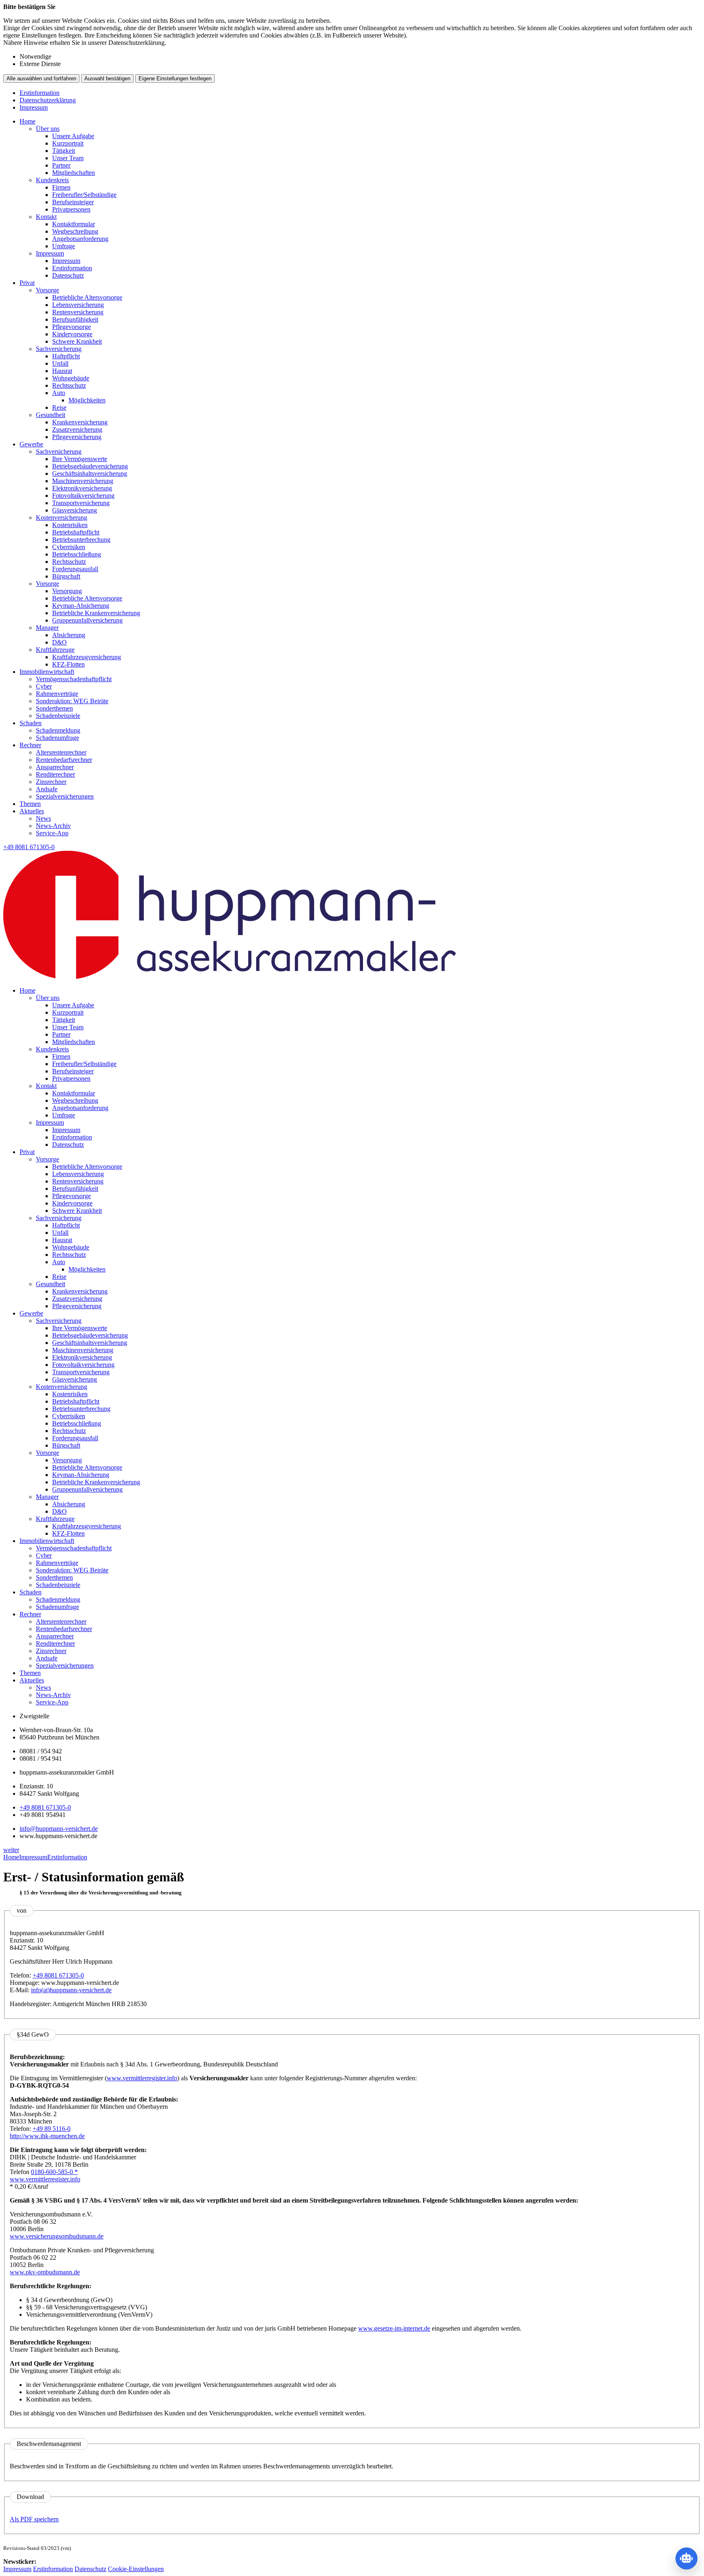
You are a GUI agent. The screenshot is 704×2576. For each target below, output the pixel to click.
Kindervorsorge (72, 334)
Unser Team (68, 158)
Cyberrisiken (69, 547)
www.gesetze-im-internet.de (394, 2328)
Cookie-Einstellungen (136, 2569)
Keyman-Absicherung (81, 606)
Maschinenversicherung (83, 481)
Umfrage (64, 246)
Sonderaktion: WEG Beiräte (72, 701)
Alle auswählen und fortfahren (41, 78)
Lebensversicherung (78, 305)
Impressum (34, 107)
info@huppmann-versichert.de (59, 1829)
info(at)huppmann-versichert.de (71, 1990)
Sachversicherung (59, 349)
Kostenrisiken (70, 525)
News (43, 818)
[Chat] (686, 2558)
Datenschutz (68, 275)
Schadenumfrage (57, 738)
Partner (61, 165)
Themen (30, 804)
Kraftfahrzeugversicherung (87, 657)
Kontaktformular (74, 224)
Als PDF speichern (34, 2519)
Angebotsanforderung (80, 239)
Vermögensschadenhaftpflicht (74, 679)
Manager (47, 628)
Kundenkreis (52, 180)
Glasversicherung (75, 510)
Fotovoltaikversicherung (83, 496)
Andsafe (47, 789)
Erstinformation (40, 93)
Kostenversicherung (62, 518)
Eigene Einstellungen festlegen (175, 78)
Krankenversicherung (80, 422)
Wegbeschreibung (75, 231)
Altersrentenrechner (61, 752)
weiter (11, 1850)
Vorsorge (47, 290)
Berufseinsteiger (73, 202)
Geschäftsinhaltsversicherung (90, 473)
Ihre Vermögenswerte (80, 459)
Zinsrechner (51, 782)
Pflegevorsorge (71, 327)
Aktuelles (32, 811)
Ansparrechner (55, 767)
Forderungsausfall (75, 569)
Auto (59, 393)
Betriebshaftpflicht (76, 532)
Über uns (48, 129)
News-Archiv (53, 826)
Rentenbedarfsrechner (64, 760)
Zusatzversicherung (77, 429)
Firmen (61, 187)
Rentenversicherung (78, 312)
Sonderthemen (54, 708)
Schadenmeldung (58, 730)
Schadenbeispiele (58, 716)
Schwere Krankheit (77, 341)
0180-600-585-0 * (54, 2172)
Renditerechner (55, 774)
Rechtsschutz (69, 385)
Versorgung (67, 591)
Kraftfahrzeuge (55, 650)
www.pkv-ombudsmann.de (45, 2272)
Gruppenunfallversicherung (87, 620)
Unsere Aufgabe (73, 136)
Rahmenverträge (57, 694)
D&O (59, 642)
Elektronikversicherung (82, 488)
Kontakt (46, 217)
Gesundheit (51, 415)
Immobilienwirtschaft (47, 672)
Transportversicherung (81, 503)
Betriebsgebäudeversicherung (90, 466)
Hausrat (62, 371)
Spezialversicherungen (65, 796)
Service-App (52, 833)
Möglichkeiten (87, 400)
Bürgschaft (66, 576)
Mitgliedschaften (74, 173)
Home (27, 121)
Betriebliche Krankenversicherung (96, 613)
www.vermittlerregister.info (142, 2078)
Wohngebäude (71, 378)
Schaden (31, 723)
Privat (27, 283)
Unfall (60, 363)
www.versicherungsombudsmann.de (57, 2236)
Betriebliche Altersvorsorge (87, 297)
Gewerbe (31, 444)
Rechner (30, 745)
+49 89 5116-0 (52, 2129)
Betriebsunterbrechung (81, 540)
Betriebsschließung (77, 554)
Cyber (44, 686)
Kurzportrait (68, 143)
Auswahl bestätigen (107, 78)
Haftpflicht (66, 356)
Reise (59, 407)
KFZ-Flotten (68, 664)
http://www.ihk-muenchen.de (47, 2136)
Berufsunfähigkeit (75, 319)
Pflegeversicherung (77, 437)
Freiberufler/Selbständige (84, 195)
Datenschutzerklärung (48, 100)
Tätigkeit (64, 151)
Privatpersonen (71, 209)
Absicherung (69, 635)
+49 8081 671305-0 (45, 1807)
